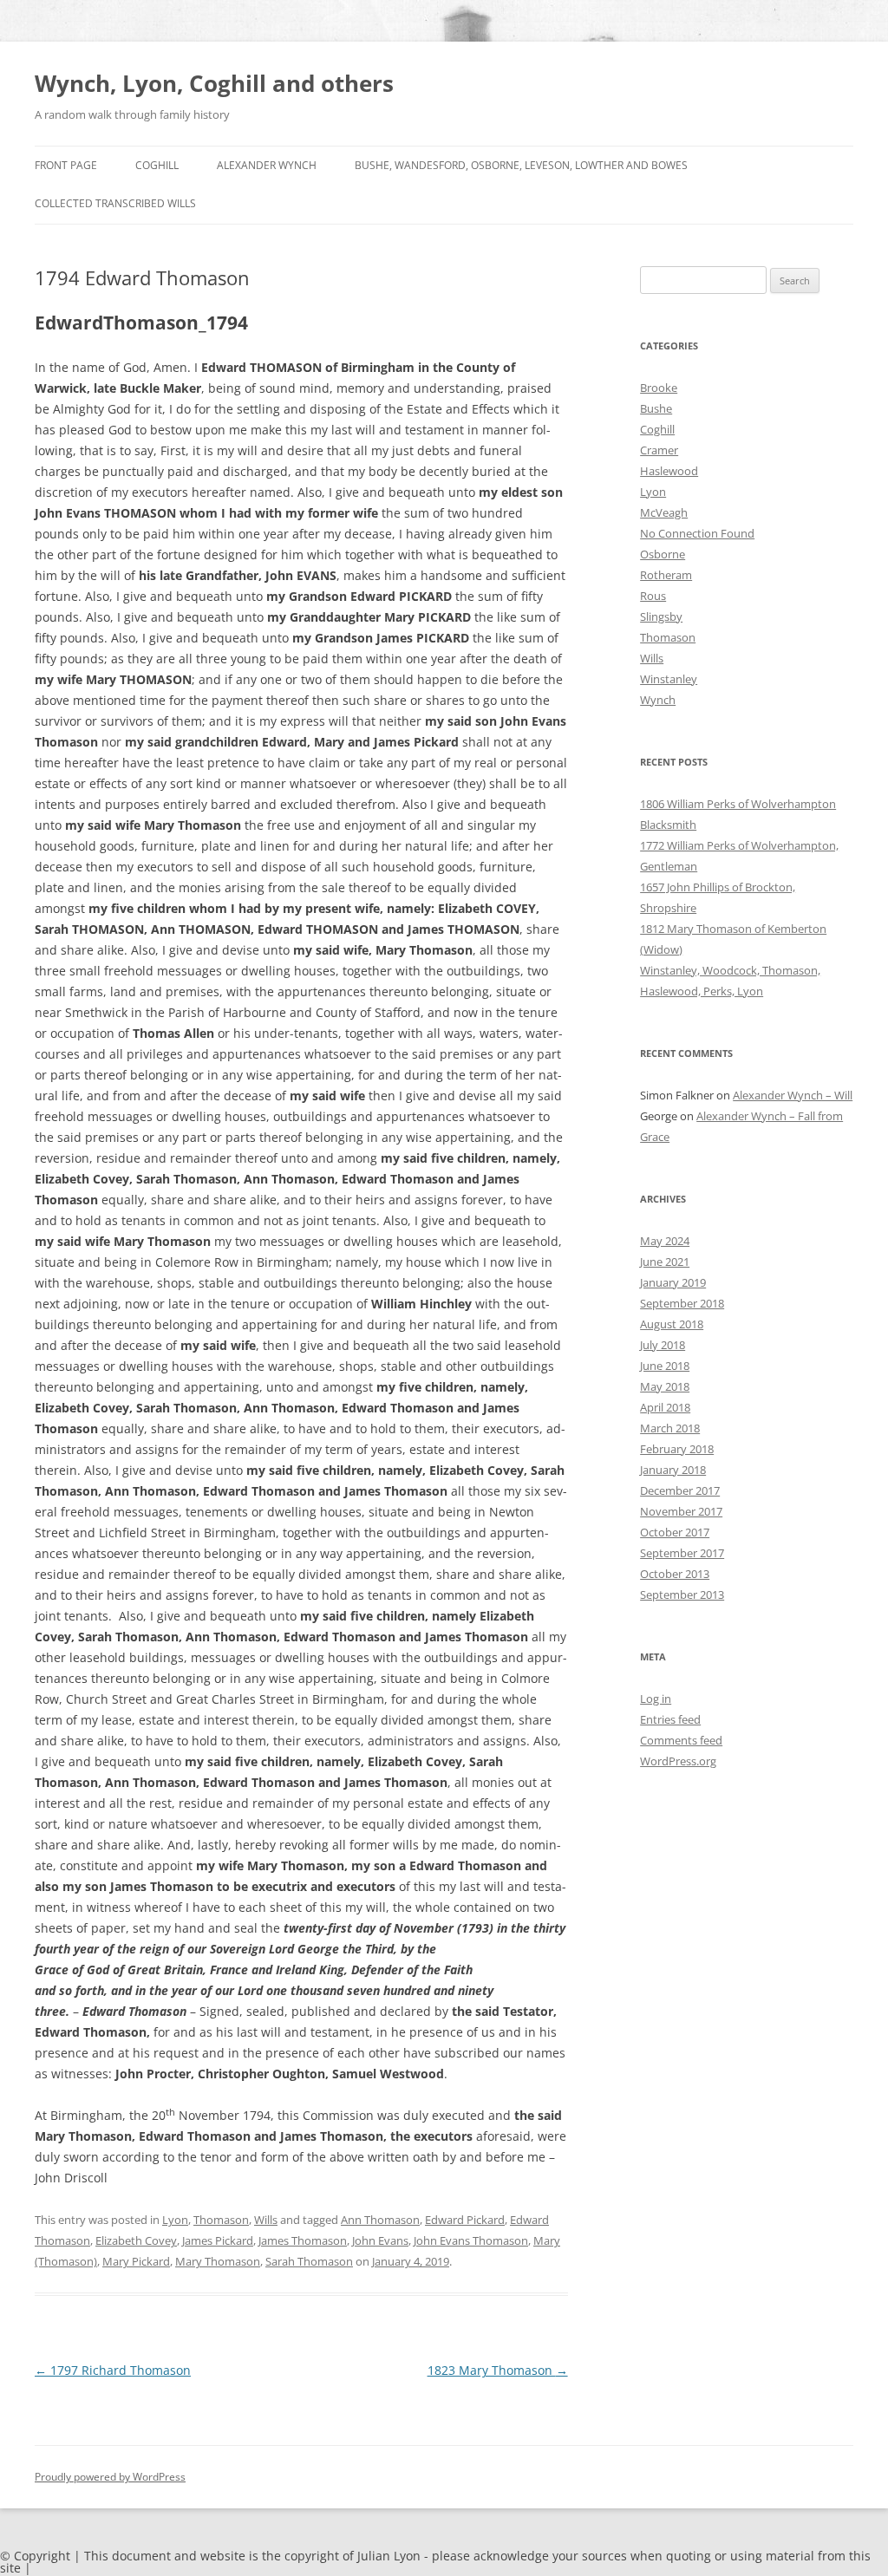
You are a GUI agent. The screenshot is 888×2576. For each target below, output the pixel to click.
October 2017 (675, 1532)
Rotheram (666, 575)
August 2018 (672, 1324)
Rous (653, 596)
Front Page (66, 165)
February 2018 (677, 1449)
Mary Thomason (218, 2261)
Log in (656, 1699)
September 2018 (682, 1303)
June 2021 (665, 1262)
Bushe (656, 408)
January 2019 (673, 1282)
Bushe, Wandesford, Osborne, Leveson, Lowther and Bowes (521, 165)
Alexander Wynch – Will (793, 1095)
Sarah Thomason (309, 2261)
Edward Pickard (465, 2220)
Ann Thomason (380, 2220)
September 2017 (682, 1553)
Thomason (221, 2220)
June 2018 (665, 1366)
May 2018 (665, 1386)
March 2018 (670, 1428)
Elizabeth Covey (136, 2240)
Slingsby (661, 616)
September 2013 (682, 1595)
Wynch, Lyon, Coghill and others (214, 83)
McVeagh (664, 512)
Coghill (157, 165)
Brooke (659, 388)
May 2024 (665, 1241)
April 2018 (665, 1407)
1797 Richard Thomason (113, 2370)
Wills (266, 2220)
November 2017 (681, 1511)
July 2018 (663, 1345)
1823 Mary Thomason (498, 2370)
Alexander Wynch (267, 165)
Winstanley (669, 679)
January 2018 (673, 1470)
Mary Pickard (136, 2261)
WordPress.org (678, 1761)
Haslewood (669, 471)
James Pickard (218, 2240)
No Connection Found (697, 533)
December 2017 (680, 1490)
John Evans (380, 2240)
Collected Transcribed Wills (115, 203)
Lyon (175, 2220)
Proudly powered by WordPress (110, 2477)
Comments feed (681, 1740)
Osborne (663, 554)
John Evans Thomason (471, 2240)
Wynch (658, 700)
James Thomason (303, 2240)
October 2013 (675, 1574)
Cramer (659, 450)
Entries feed (670, 1719)
